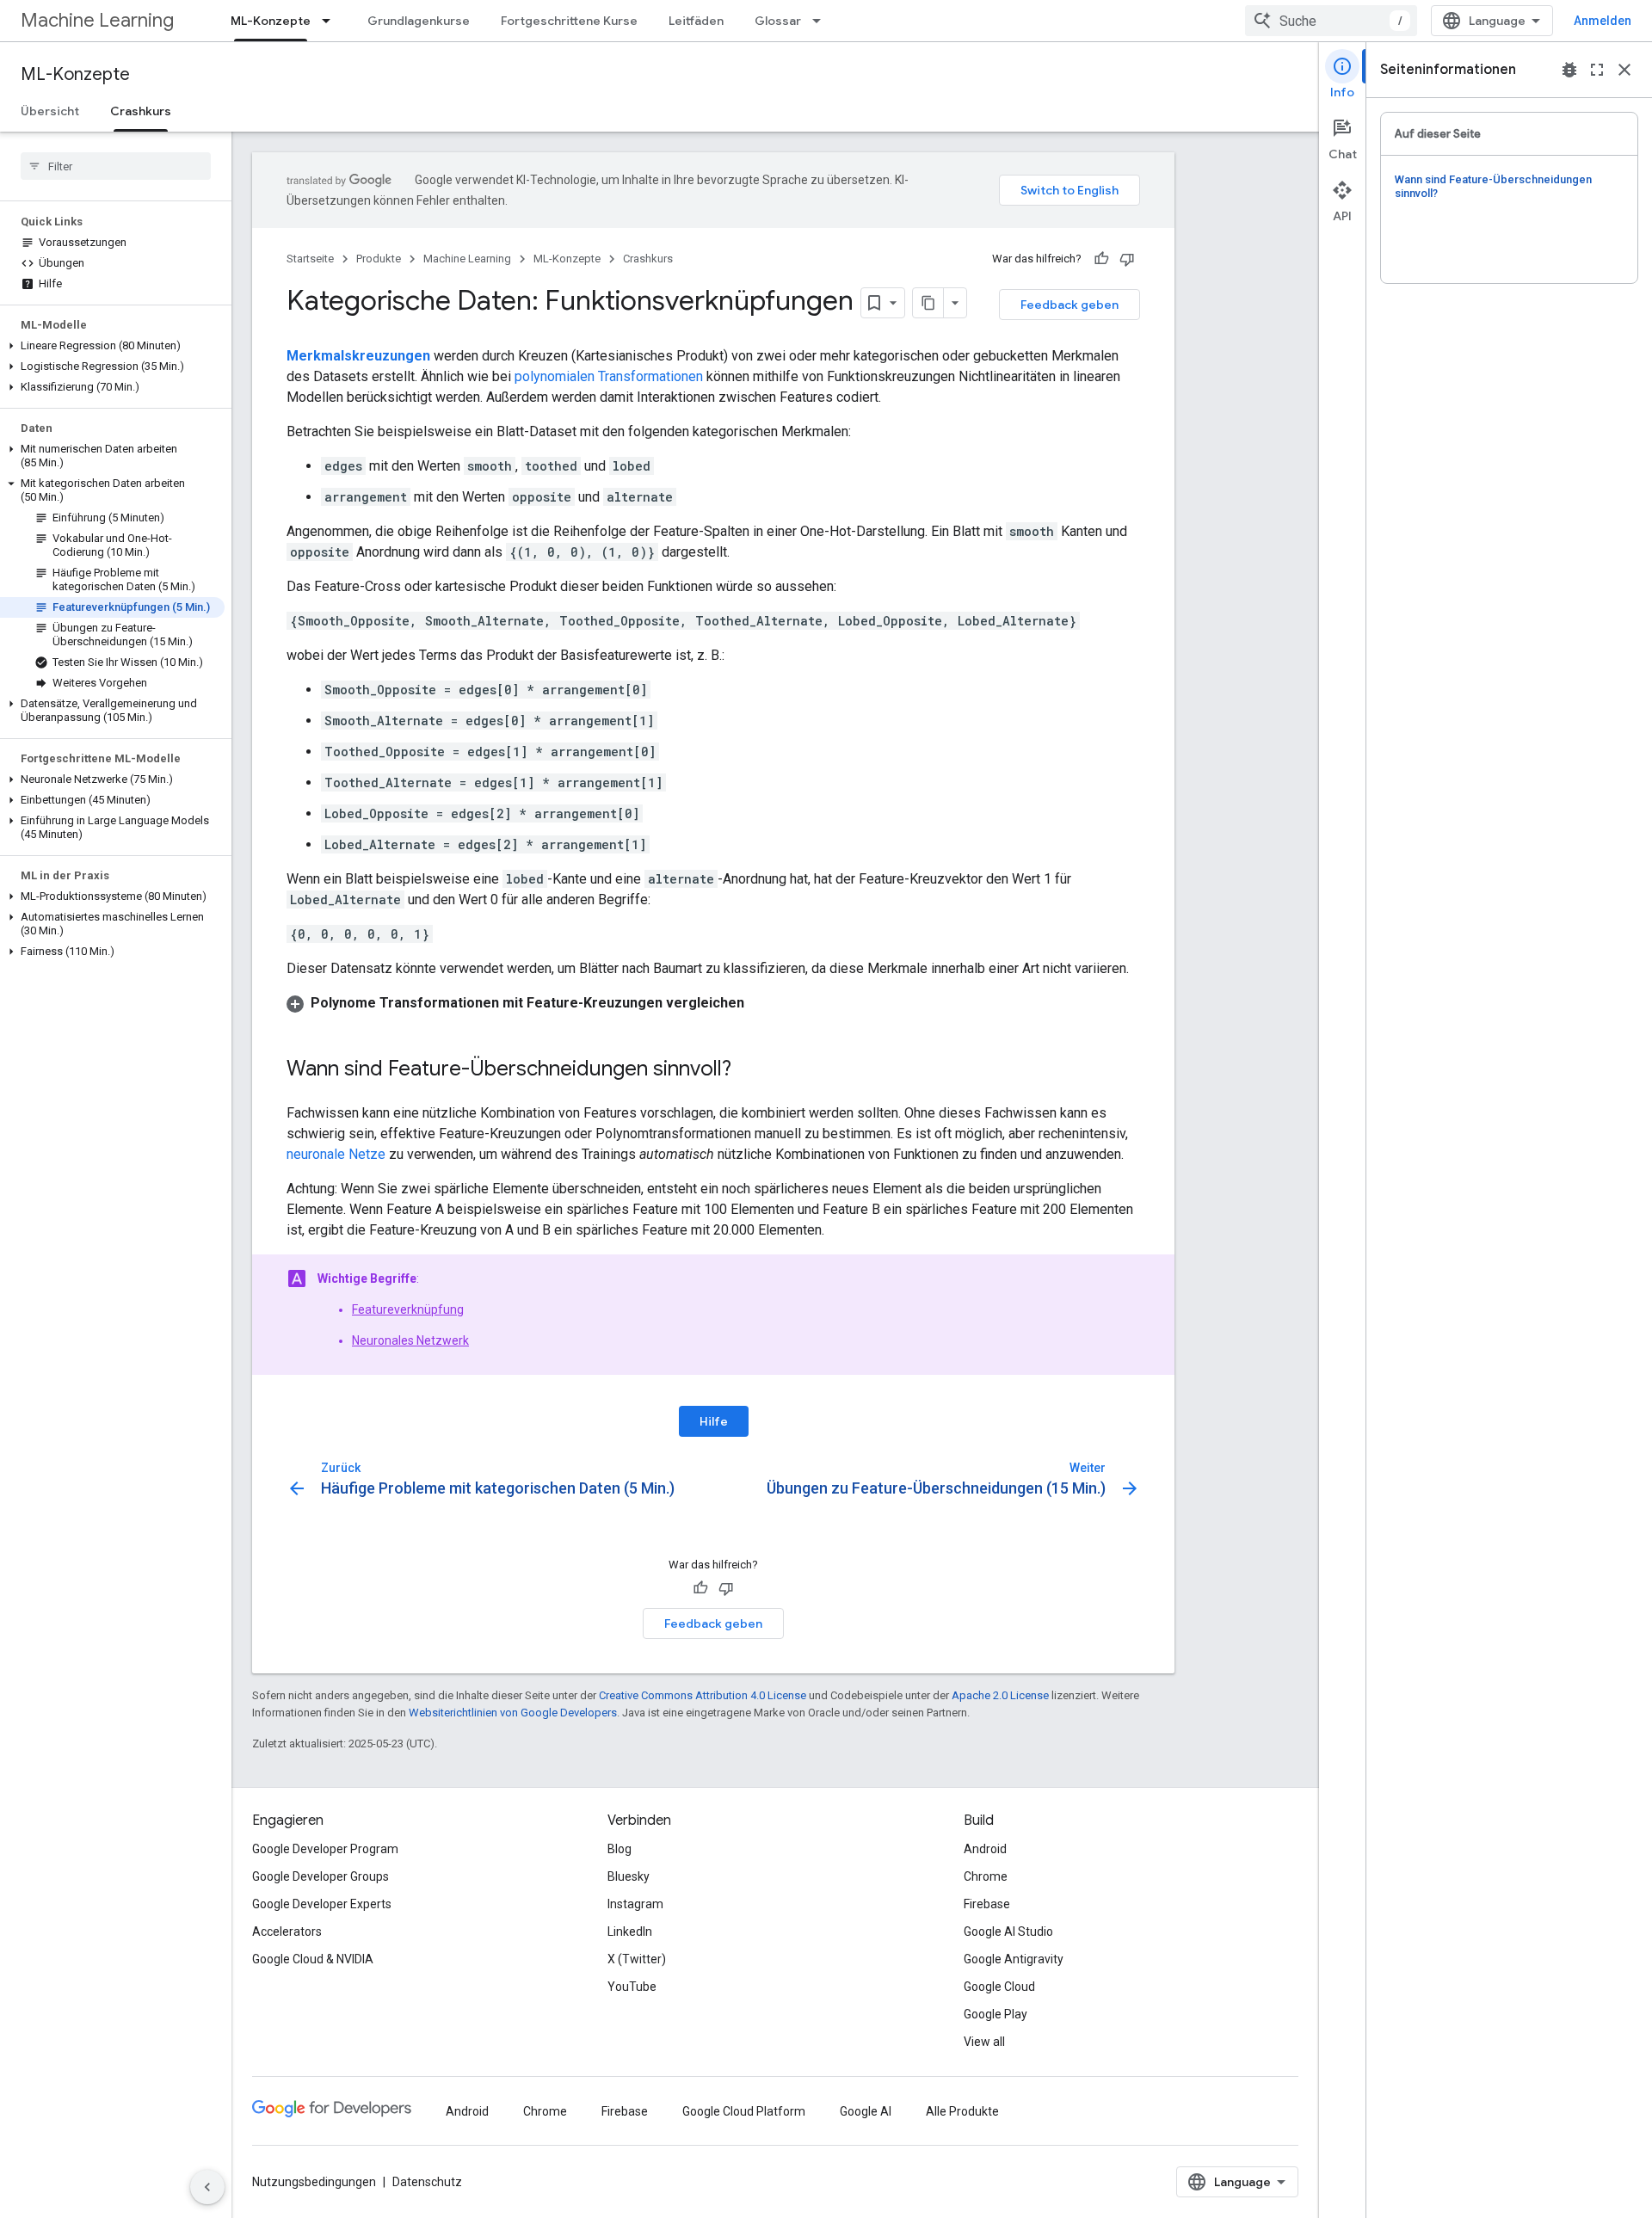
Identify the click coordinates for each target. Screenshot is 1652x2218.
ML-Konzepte (271, 21)
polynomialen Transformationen (609, 376)
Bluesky (629, 1876)
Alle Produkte (962, 2111)
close (1624, 70)
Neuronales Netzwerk (410, 1340)
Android (985, 1849)
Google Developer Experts (322, 1904)
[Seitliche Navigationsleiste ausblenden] (207, 2187)
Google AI (866, 2111)
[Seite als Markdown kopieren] (928, 303)
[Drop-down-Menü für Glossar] (822, 21)
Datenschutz (427, 2182)
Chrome (986, 1876)
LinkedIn (630, 1932)
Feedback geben (1069, 305)
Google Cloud (999, 1987)
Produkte (379, 259)
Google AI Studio (1008, 1932)
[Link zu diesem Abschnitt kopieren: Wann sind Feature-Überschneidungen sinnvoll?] (749, 1070)
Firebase (987, 1904)
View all (984, 2042)
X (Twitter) (637, 1959)
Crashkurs (141, 111)
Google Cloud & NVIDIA (313, 1959)
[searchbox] (116, 166)
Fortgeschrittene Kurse (569, 21)
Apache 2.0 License (1000, 1695)
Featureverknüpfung (408, 1309)
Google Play (996, 2014)
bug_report (1569, 70)
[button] (112, 346)
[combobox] (1331, 21)
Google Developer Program (325, 1849)
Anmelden (1603, 21)
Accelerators (287, 1932)
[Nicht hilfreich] (1127, 259)
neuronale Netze (336, 1154)
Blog (619, 1849)
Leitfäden (696, 21)
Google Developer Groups (321, 1876)
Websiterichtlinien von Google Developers (513, 1713)
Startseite (310, 259)
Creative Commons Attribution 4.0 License (703, 1695)
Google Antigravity (1014, 1959)
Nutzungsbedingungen (314, 2182)
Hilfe (714, 1421)
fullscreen (1597, 70)
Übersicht (50, 111)
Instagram (635, 1904)
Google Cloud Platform (744, 2111)
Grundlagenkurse (419, 21)
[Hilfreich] (1101, 259)
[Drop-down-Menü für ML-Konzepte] (331, 21)
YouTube (632, 1987)
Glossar (778, 21)
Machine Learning (97, 20)
